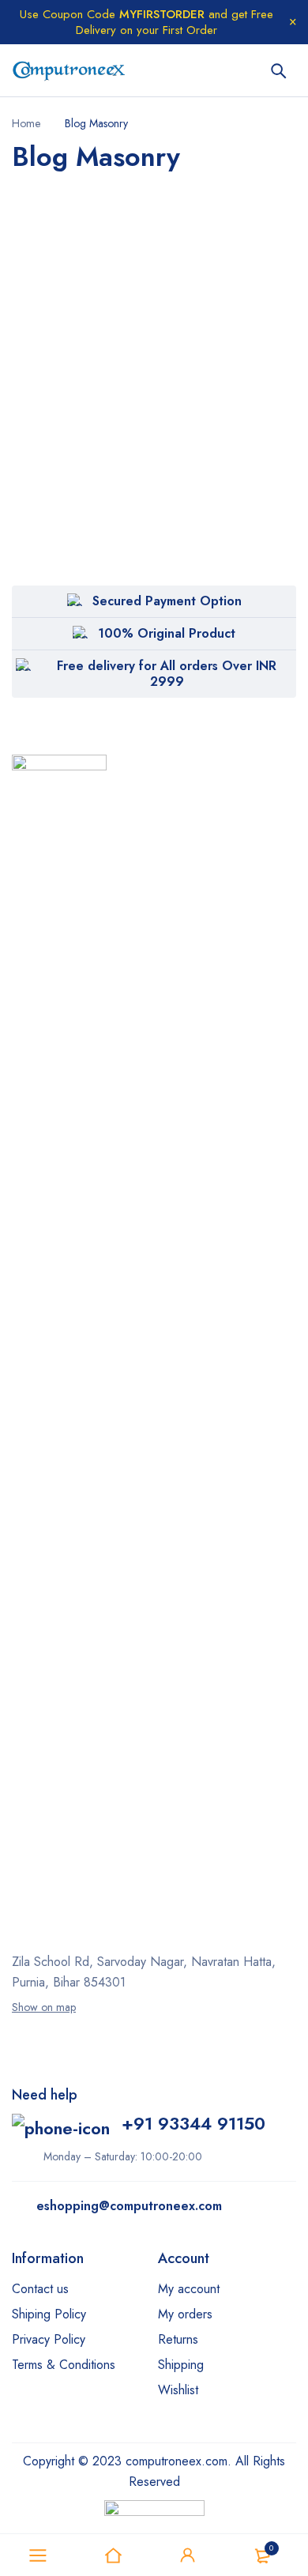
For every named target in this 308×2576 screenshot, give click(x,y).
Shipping (181, 2365)
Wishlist (178, 2390)
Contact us (40, 2289)
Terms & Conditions (64, 2365)
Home (26, 123)
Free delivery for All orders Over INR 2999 (167, 674)
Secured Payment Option (167, 601)
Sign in (188, 2555)
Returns (178, 2339)
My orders (185, 2314)
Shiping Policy (49, 2314)
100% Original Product (167, 633)
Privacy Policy (49, 2339)
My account (189, 2289)
